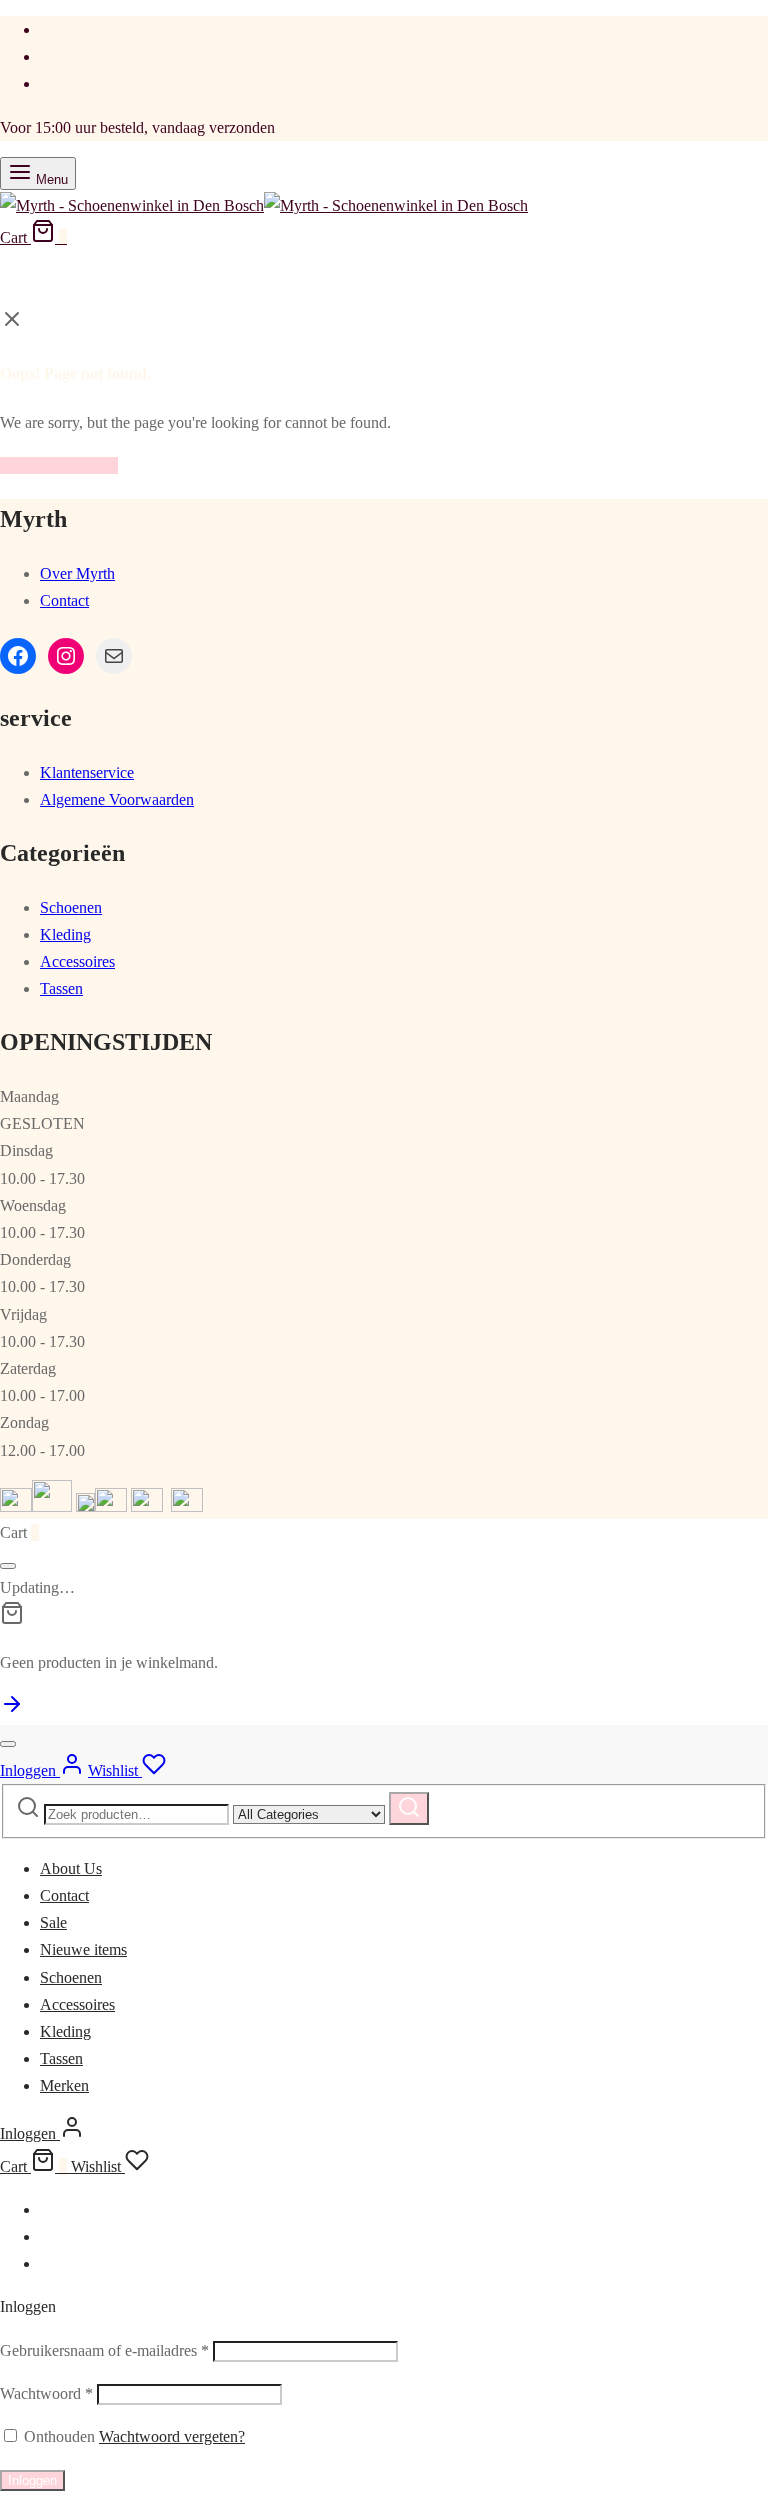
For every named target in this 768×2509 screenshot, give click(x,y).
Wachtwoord (46, 2393)
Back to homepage (59, 465)
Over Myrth (77, 573)
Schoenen (71, 907)
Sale (53, 1922)
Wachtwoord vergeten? (172, 2436)
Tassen (61, 988)
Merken (64, 2085)
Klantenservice (87, 772)
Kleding (65, 934)
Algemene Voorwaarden (117, 799)
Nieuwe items (83, 1949)
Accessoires (77, 961)
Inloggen (32, 2480)
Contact (64, 600)
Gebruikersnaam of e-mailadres (104, 2350)
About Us (71, 1868)
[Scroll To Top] (12, 1710)
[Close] (8, 1566)
